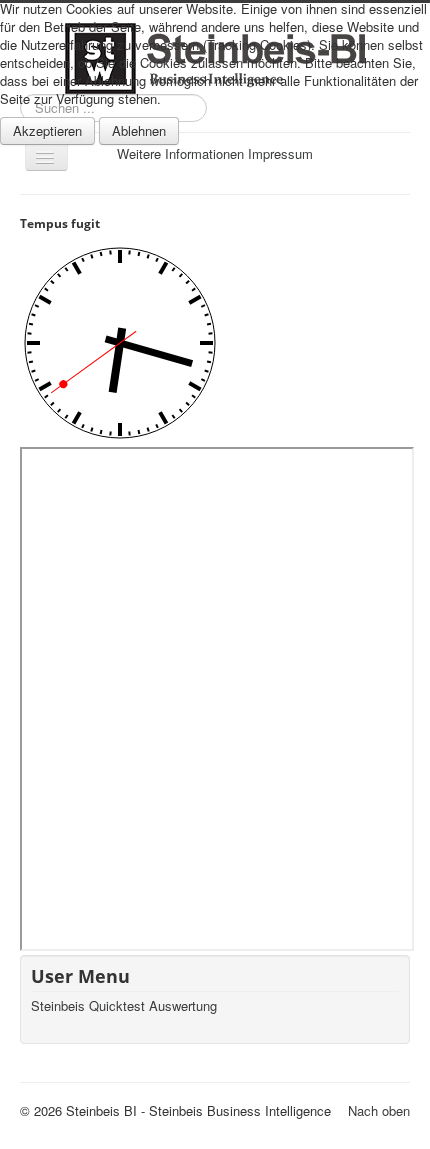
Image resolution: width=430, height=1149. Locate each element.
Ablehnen (139, 130)
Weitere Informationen (180, 153)
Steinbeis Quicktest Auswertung (124, 1006)
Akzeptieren (47, 130)
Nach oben (379, 1110)
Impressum (280, 153)
